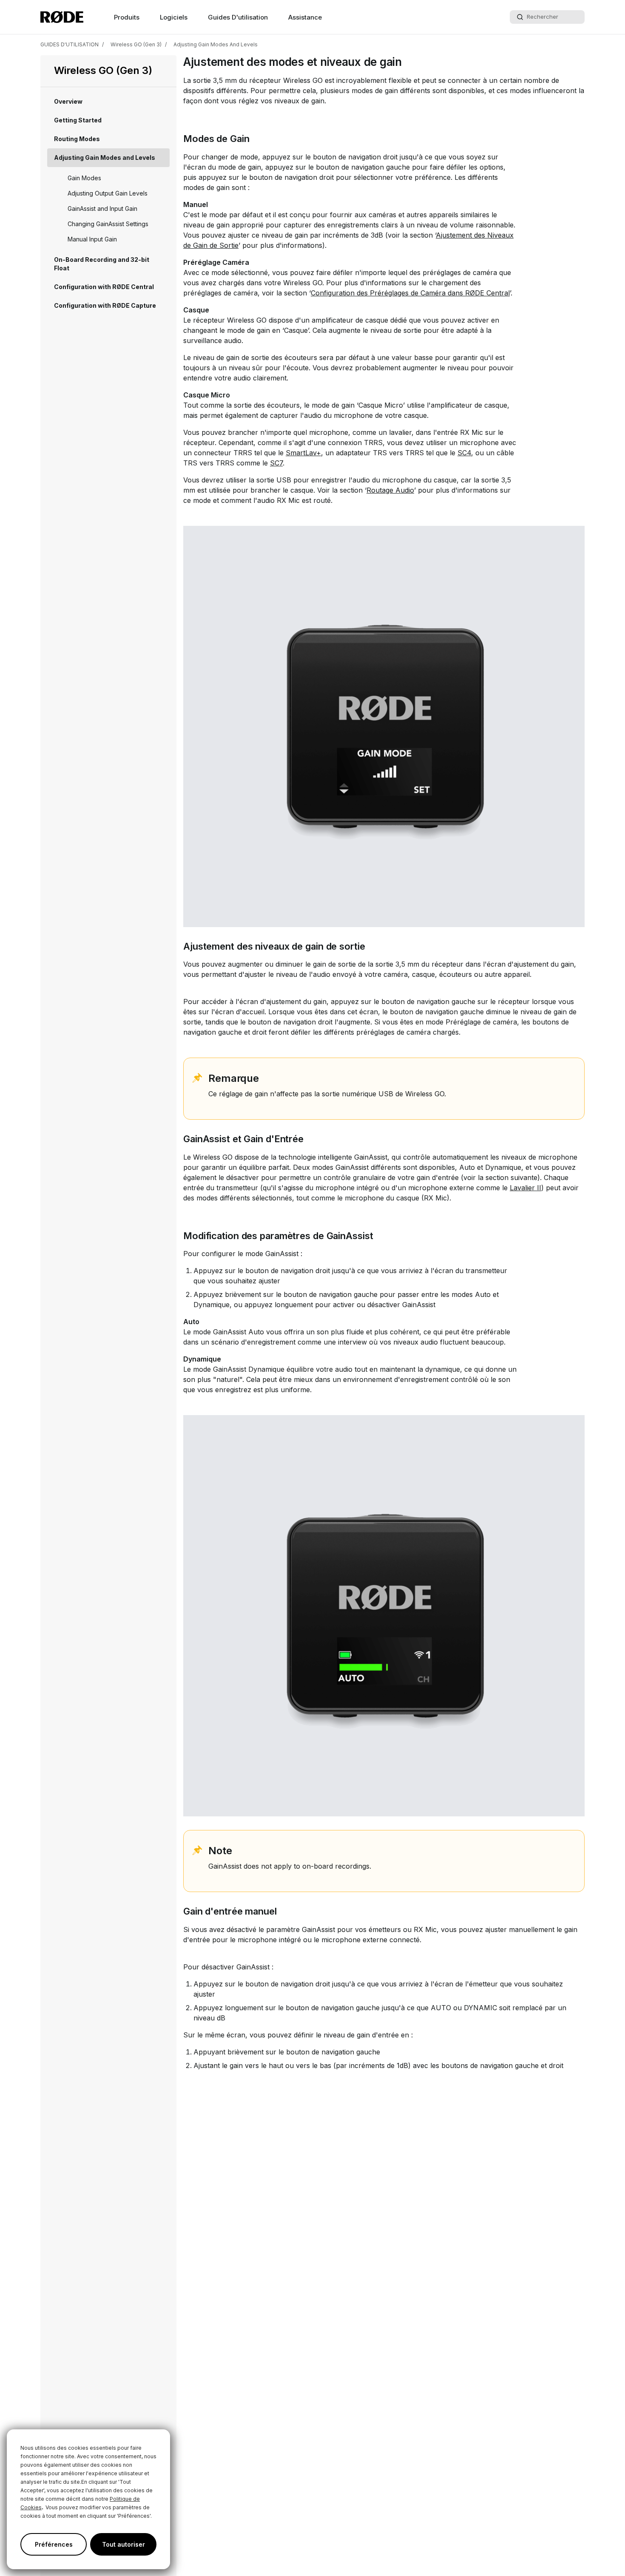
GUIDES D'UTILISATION (70, 44)
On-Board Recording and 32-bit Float (102, 264)
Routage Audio (390, 490)
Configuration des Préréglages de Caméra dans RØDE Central (410, 293)
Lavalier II (526, 1188)
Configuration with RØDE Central (104, 287)
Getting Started (78, 120)
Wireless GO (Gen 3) (136, 44)
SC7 (276, 463)
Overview (68, 101)
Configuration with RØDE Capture (105, 305)
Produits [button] (127, 17)
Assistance (305, 17)
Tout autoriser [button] (124, 2544)
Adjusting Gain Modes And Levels (216, 44)
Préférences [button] (54, 2544)
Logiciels (174, 17)
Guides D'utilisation (238, 17)
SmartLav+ (303, 453)
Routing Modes (77, 139)
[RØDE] (62, 17)
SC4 (464, 453)
